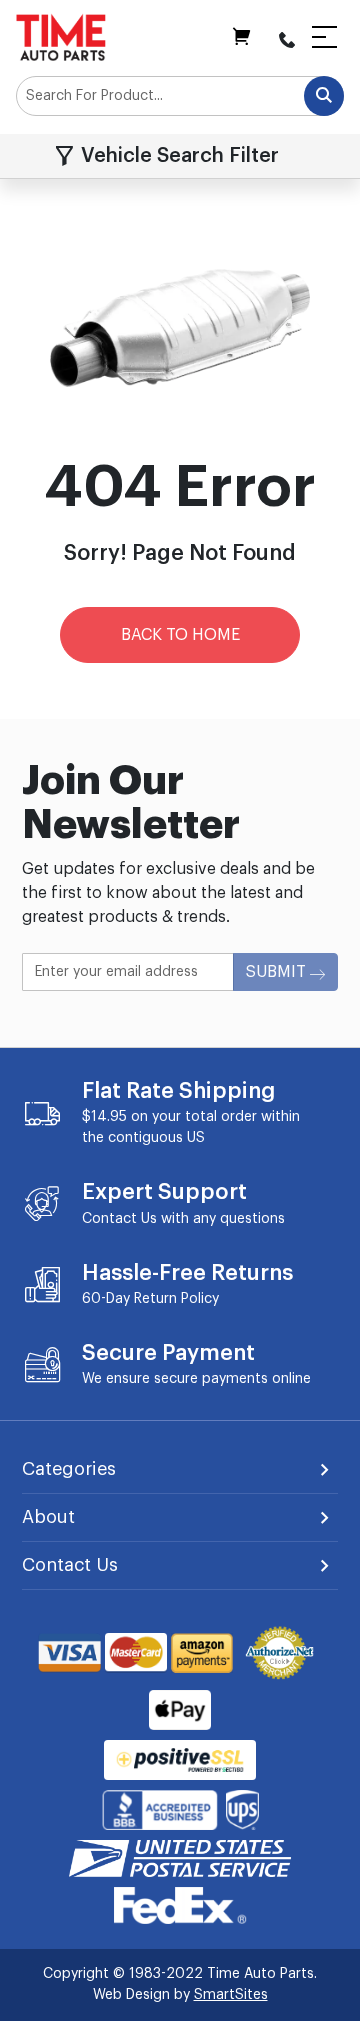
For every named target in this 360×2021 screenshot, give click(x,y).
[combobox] (180, 96)
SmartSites (231, 1995)
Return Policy (176, 1299)
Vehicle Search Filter (180, 156)
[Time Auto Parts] (61, 37)
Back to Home (180, 635)
